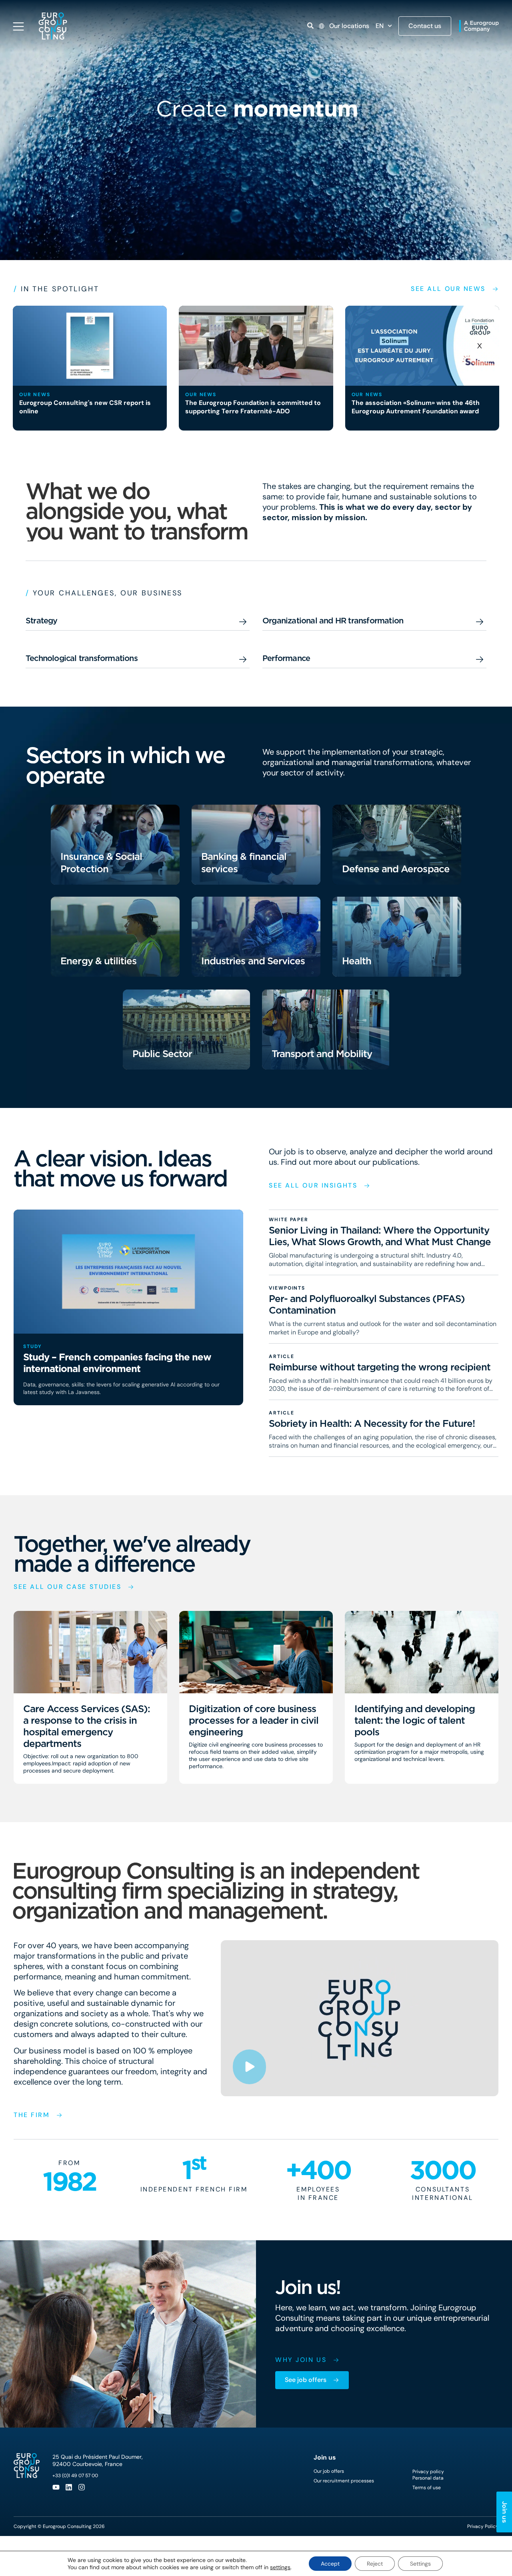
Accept (330, 2564)
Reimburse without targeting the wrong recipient (380, 1367)
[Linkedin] (69, 2487)
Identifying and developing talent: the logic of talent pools (415, 1720)
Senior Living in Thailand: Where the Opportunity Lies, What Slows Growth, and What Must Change (380, 1236)
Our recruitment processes (344, 2481)
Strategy (42, 621)
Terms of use (427, 2488)
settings (280, 2567)
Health (357, 961)
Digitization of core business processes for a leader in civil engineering (254, 1720)
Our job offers (329, 2471)
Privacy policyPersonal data (428, 2475)
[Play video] (249, 2067)
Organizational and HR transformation (333, 621)
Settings (420, 2564)
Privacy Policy (483, 2526)
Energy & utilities (98, 961)
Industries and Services (253, 961)
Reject (375, 2564)
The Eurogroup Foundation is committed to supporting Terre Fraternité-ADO (253, 407)
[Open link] (310, 26)
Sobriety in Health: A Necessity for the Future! (372, 1423)
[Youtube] (56, 2487)
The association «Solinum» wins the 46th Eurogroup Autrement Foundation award (416, 407)
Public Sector (162, 1054)
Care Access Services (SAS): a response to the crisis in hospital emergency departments (87, 1726)
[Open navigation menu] (18, 26)
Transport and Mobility (322, 1054)
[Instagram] (82, 2487)
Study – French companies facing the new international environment (117, 1363)
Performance (286, 658)
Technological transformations (82, 658)
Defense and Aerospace (396, 869)
